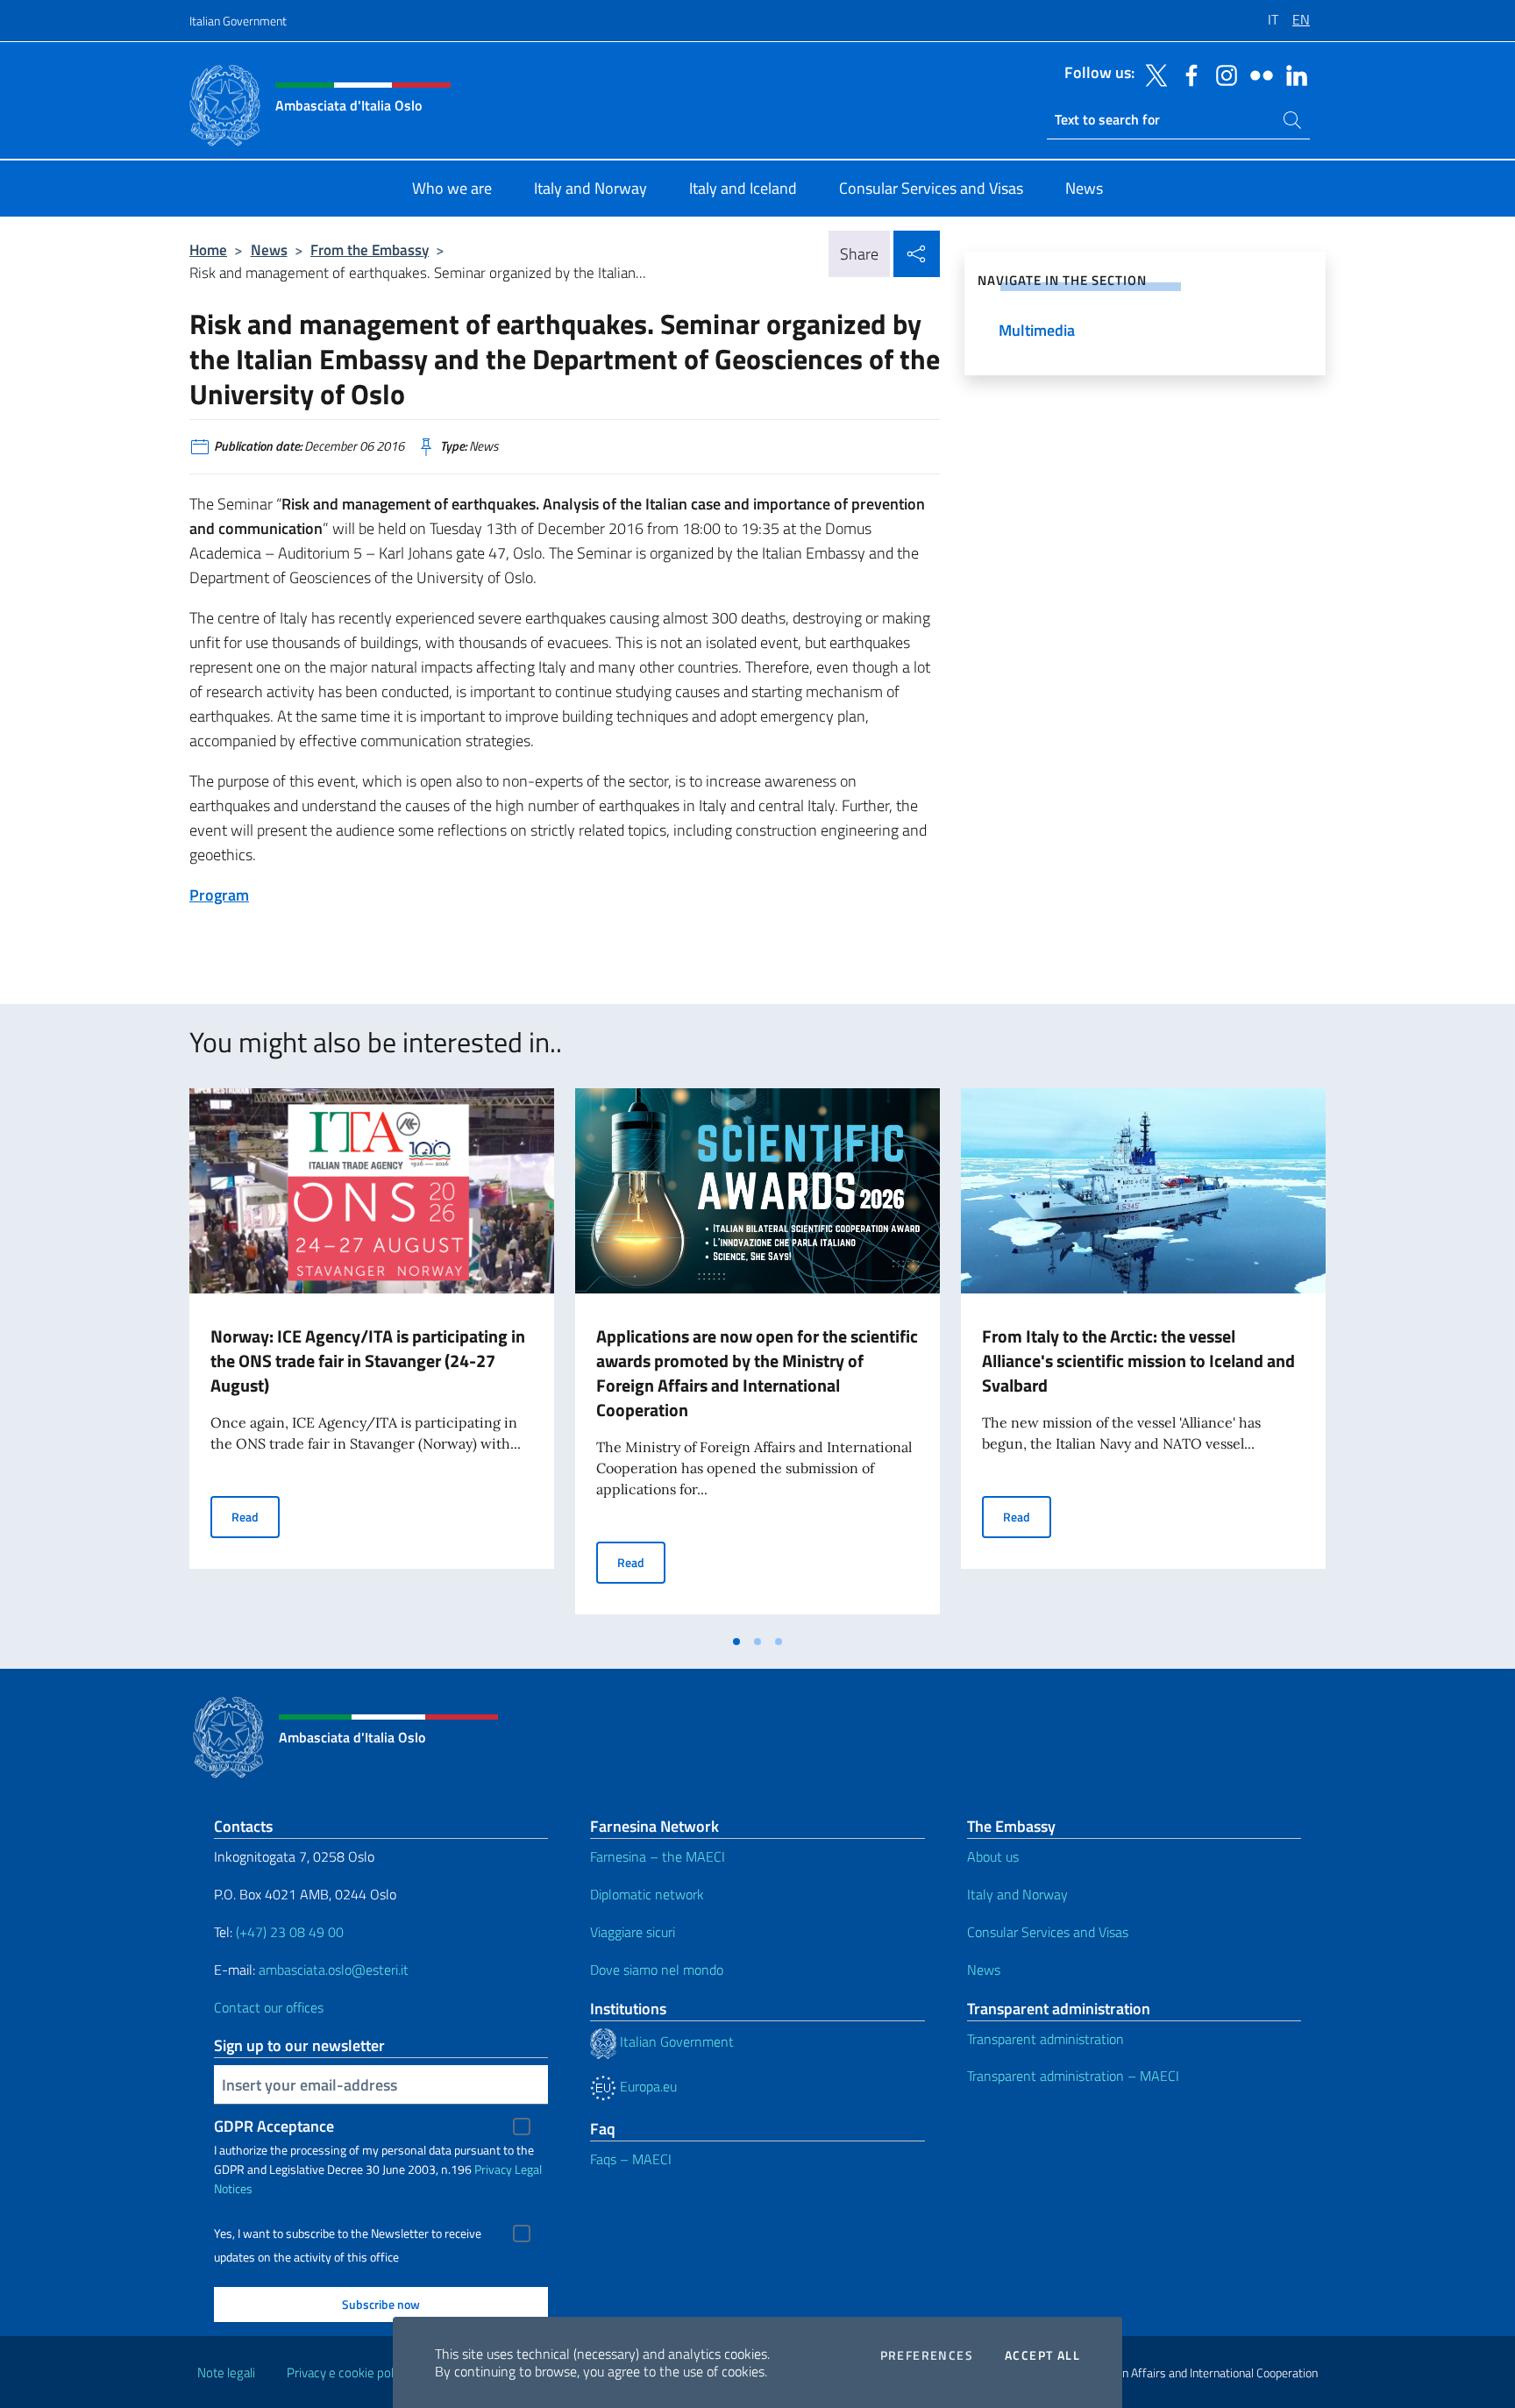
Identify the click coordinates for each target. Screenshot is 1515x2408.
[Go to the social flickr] (1257, 74)
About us (993, 1856)
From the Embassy (370, 249)
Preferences (927, 2355)
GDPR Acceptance (274, 2126)
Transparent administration (1046, 2039)
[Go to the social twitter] (1152, 74)
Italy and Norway (1017, 1894)
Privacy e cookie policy (348, 2372)
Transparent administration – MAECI (1073, 2076)
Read (256, 1516)
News (269, 249)
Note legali (226, 2372)
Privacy (493, 2169)
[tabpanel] (372, 1357)
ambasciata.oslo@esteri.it (334, 1970)
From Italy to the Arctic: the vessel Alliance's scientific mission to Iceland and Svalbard (1138, 1361)
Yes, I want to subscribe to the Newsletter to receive (348, 2233)
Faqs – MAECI (631, 2159)
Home (208, 249)
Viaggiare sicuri (633, 1932)
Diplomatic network (647, 1894)
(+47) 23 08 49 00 (290, 1932)
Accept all (1042, 2355)
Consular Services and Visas (1048, 1932)
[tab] (736, 1642)
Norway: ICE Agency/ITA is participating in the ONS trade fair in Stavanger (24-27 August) (368, 1361)
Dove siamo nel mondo (657, 1970)
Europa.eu (647, 2086)
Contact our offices (269, 2007)
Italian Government (238, 21)
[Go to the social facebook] (1187, 74)
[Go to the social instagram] (1222, 74)
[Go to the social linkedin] (1292, 74)
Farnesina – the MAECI (658, 1856)
